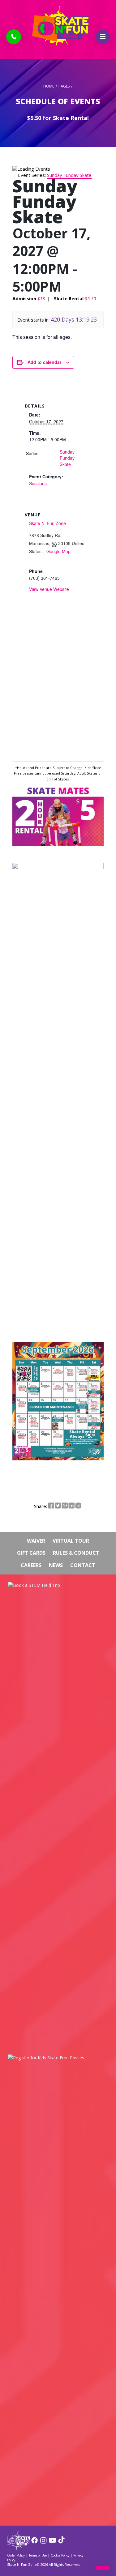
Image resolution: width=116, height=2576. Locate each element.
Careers (31, 1565)
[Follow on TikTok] (61, 2542)
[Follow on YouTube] (52, 2542)
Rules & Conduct (76, 1553)
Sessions (38, 483)
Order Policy (16, 2555)
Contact (83, 1565)
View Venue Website (49, 589)
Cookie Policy (60, 2555)
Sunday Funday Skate (67, 458)
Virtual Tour (71, 1541)
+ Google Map (57, 551)
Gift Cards (31, 1553)
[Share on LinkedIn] (71, 1506)
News (56, 1565)
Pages (64, 86)
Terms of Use (38, 2555)
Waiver (36, 1541)
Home (49, 86)
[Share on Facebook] (51, 1506)
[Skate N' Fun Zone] (18, 2548)
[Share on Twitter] (58, 1506)
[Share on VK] (78, 1506)
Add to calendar (44, 362)
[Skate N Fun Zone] (58, 27)
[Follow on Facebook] (34, 2542)
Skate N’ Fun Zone (47, 523)
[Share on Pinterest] (65, 1506)
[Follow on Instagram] (43, 2542)
